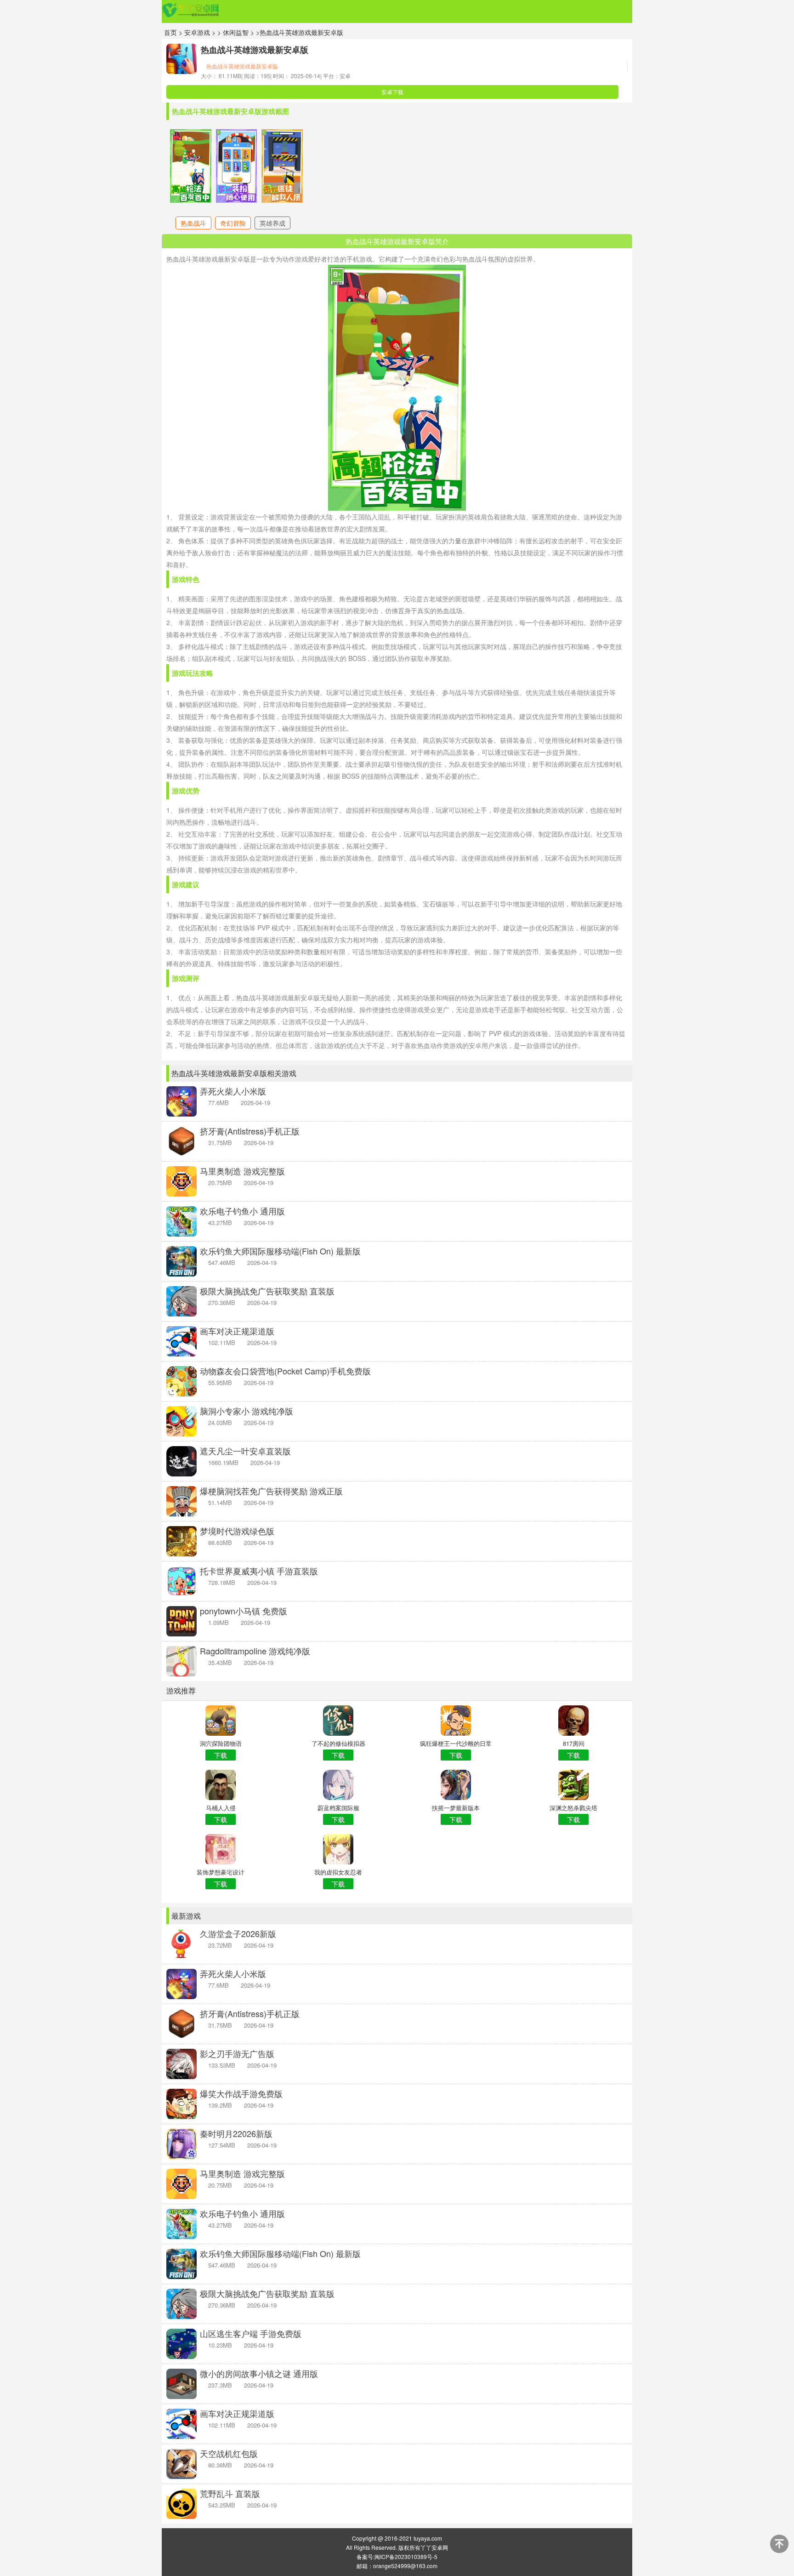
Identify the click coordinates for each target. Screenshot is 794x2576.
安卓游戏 (197, 32)
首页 (170, 32)
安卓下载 (392, 92)
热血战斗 (193, 223)
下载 (221, 1755)
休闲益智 (237, 32)
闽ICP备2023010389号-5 (406, 2556)
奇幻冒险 (233, 223)
